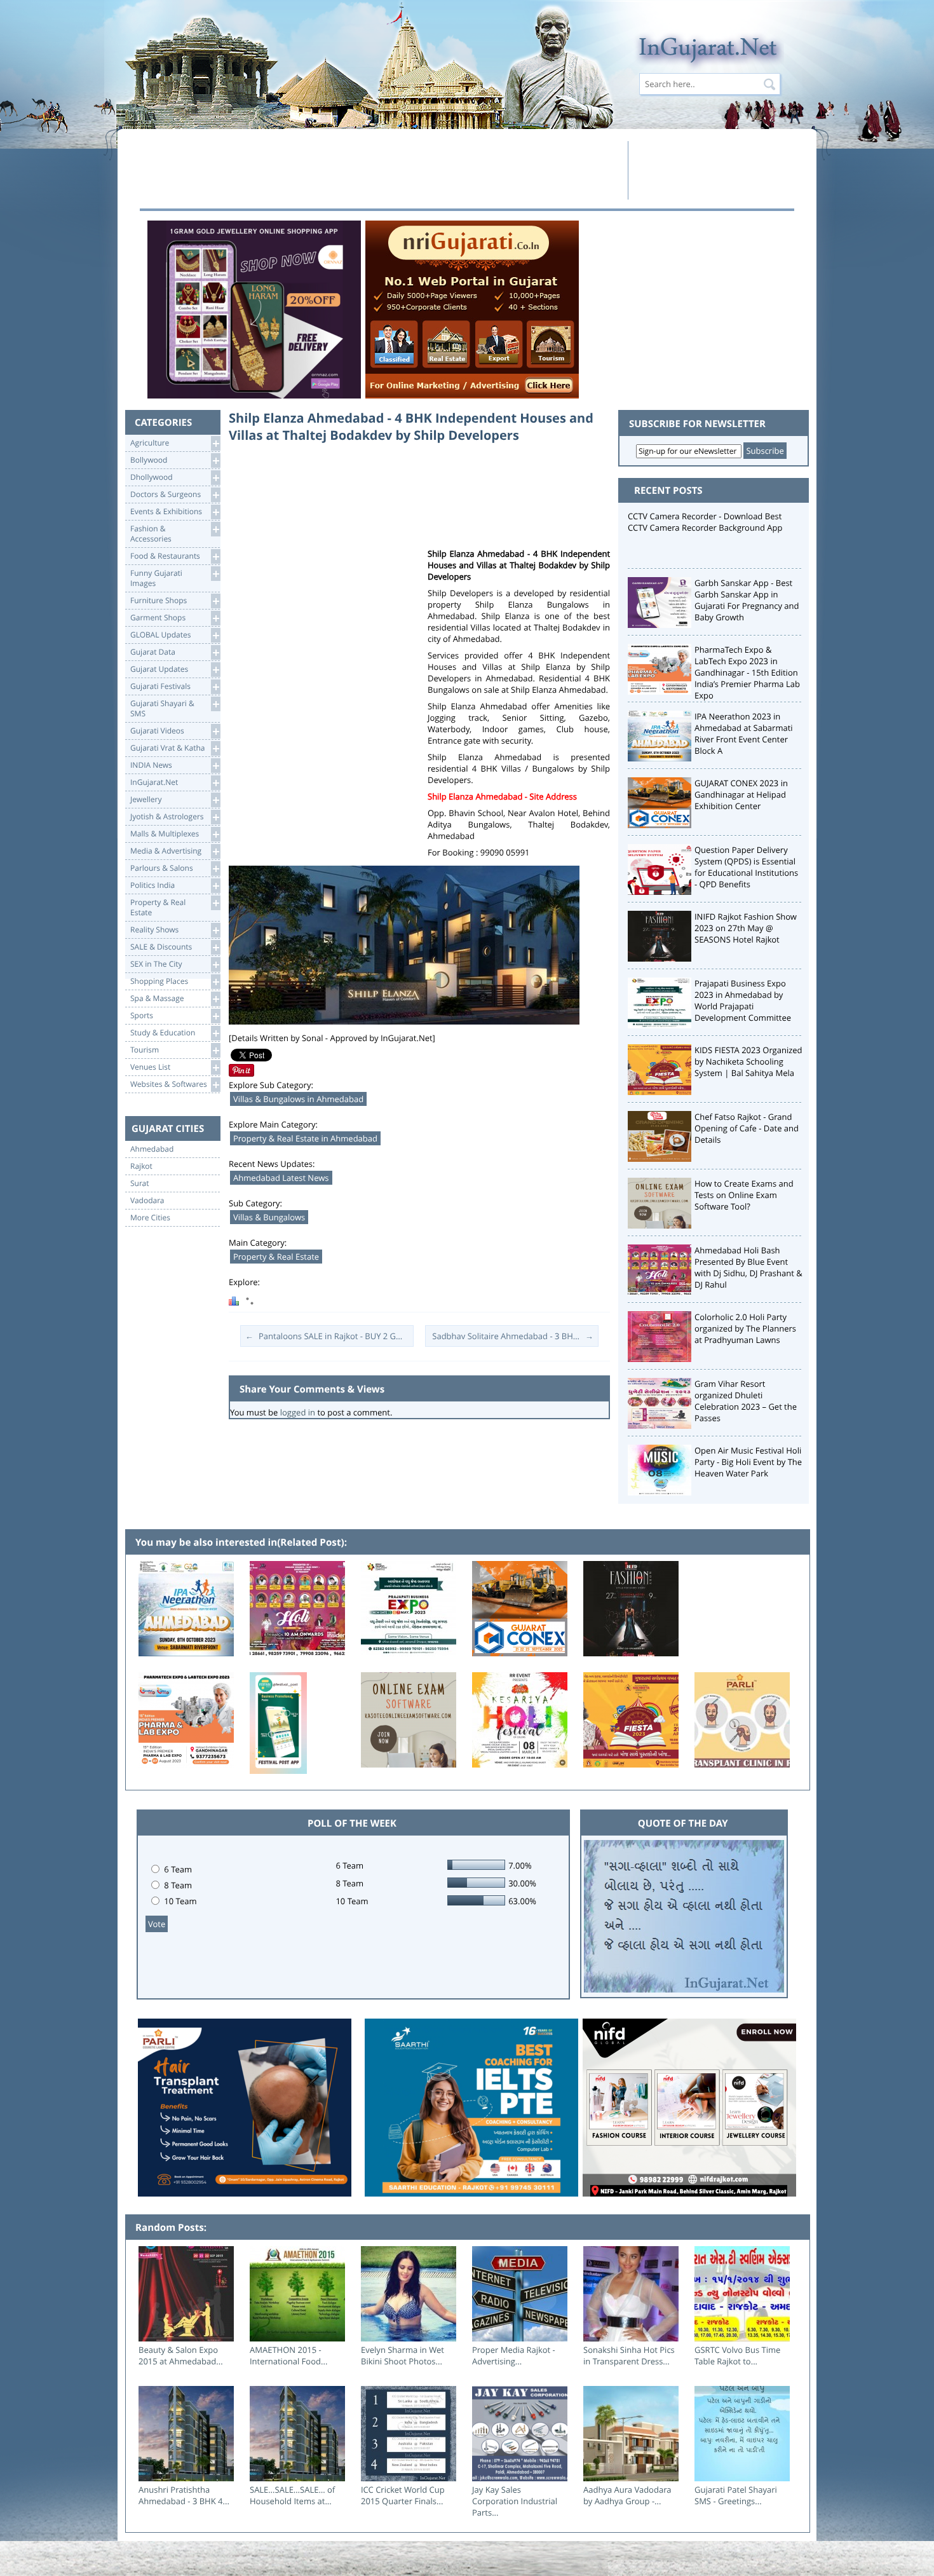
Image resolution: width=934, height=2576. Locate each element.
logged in (298, 1412)
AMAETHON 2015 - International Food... (288, 2355)
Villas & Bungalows (269, 1217)
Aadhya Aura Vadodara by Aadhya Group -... (627, 2495)
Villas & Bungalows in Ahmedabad (298, 1099)
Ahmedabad (152, 1149)
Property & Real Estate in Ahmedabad (305, 1138)
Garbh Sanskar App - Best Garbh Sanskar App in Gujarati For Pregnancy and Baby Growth (747, 600)
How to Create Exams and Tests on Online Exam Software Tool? (744, 1195)
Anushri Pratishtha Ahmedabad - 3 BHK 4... (184, 2495)
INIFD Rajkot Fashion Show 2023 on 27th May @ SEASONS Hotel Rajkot (746, 928)
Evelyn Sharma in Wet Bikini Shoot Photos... (403, 2355)
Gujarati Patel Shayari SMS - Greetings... (736, 2495)
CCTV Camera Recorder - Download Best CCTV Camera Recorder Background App (705, 522)
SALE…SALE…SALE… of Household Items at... (292, 2495)
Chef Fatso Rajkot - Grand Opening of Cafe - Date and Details (747, 1128)
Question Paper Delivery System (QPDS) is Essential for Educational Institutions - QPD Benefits (746, 867)
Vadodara (147, 1201)
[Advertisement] (380, 170)
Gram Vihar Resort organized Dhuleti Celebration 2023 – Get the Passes (746, 1401)
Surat (140, 1183)
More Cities (150, 1218)
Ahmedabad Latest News (281, 1178)
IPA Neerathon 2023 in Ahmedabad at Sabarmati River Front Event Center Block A (744, 733)
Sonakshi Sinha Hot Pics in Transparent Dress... (629, 2355)
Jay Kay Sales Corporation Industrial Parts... (515, 2501)
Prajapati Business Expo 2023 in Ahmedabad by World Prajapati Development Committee (743, 1000)
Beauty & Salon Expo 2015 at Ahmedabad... (181, 2355)
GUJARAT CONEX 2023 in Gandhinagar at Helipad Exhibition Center (741, 794)
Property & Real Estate (276, 1257)
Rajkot (141, 1166)
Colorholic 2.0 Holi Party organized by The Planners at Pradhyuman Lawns (745, 1328)
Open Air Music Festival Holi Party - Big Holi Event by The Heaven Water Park (748, 1462)
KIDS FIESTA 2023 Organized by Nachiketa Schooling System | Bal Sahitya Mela (748, 1061)
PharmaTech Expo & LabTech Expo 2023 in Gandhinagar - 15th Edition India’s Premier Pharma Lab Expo (747, 672)
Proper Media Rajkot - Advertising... (514, 2355)
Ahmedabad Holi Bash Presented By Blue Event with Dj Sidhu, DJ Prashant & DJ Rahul (748, 1267)
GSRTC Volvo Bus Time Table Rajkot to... (737, 2355)
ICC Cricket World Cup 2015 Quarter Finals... (403, 2495)
